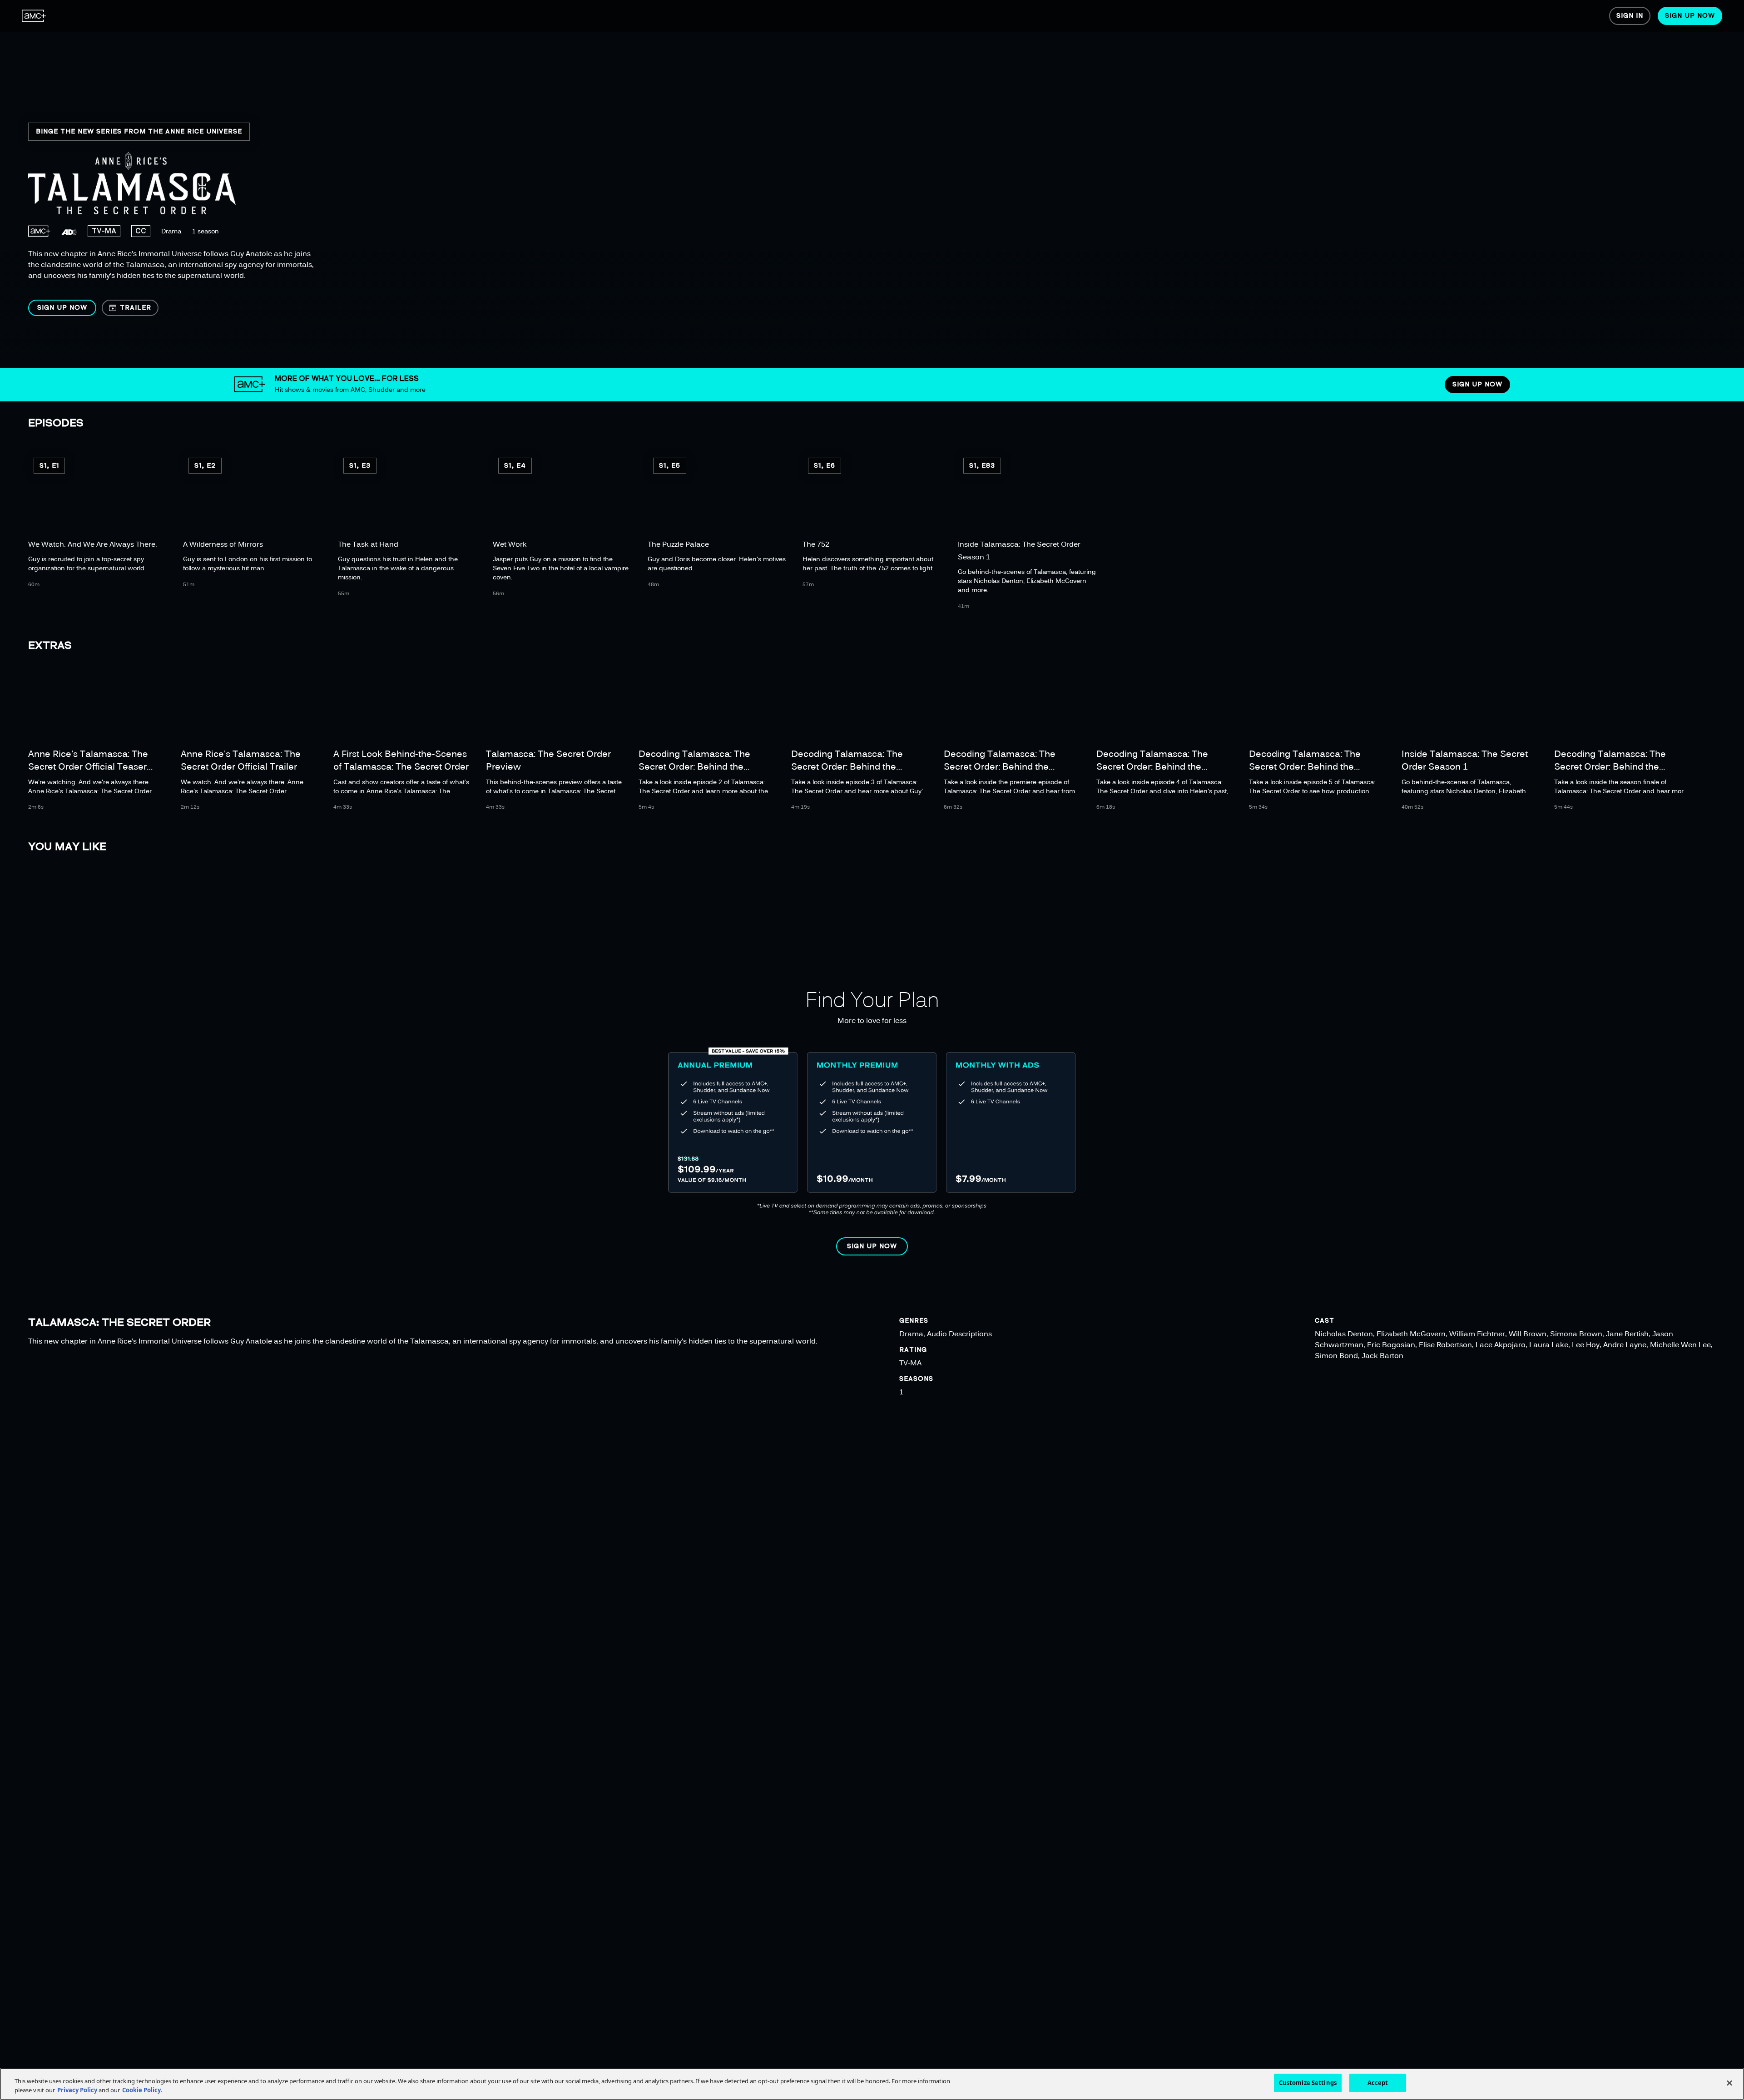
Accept (1378, 2083)
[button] (62, 308)
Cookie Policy (141, 2090)
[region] (294, 184)
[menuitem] (34, 16)
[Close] (1729, 2083)
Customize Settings (1308, 2083)
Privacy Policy (77, 2090)
